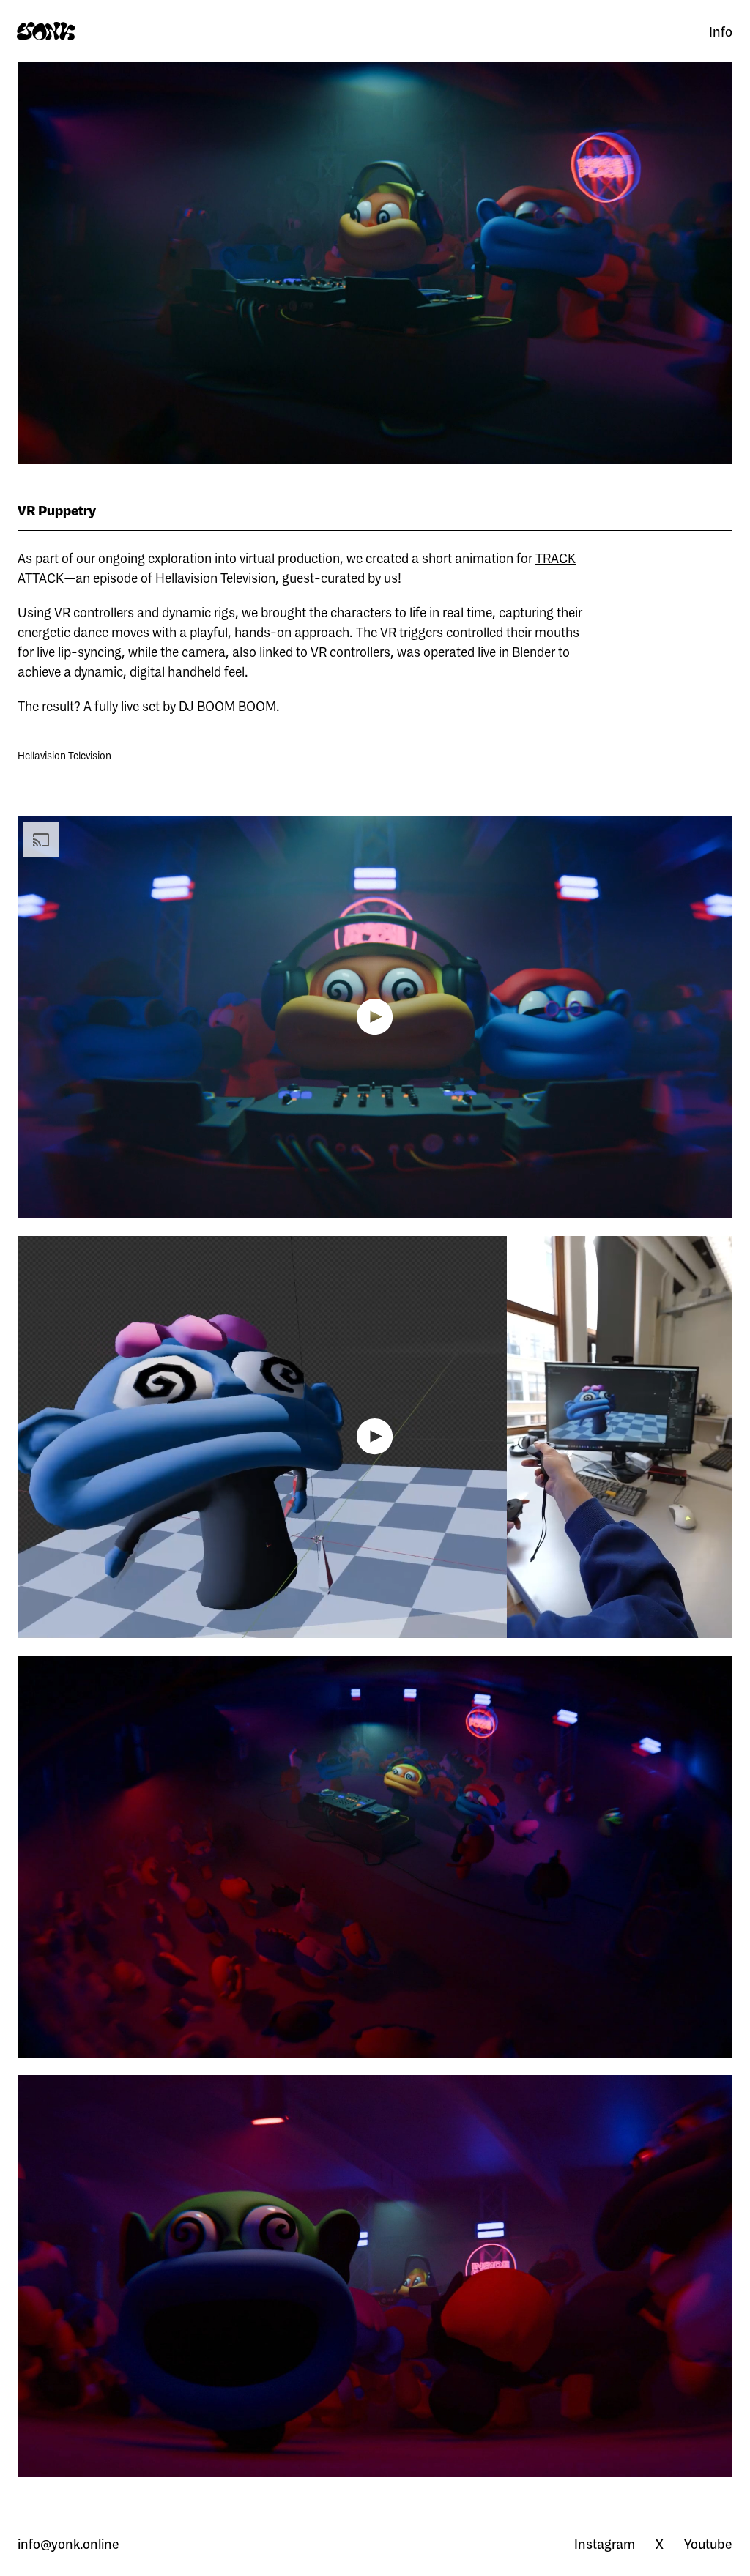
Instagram (605, 2544)
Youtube (708, 2544)
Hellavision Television (64, 756)
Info (721, 31)
